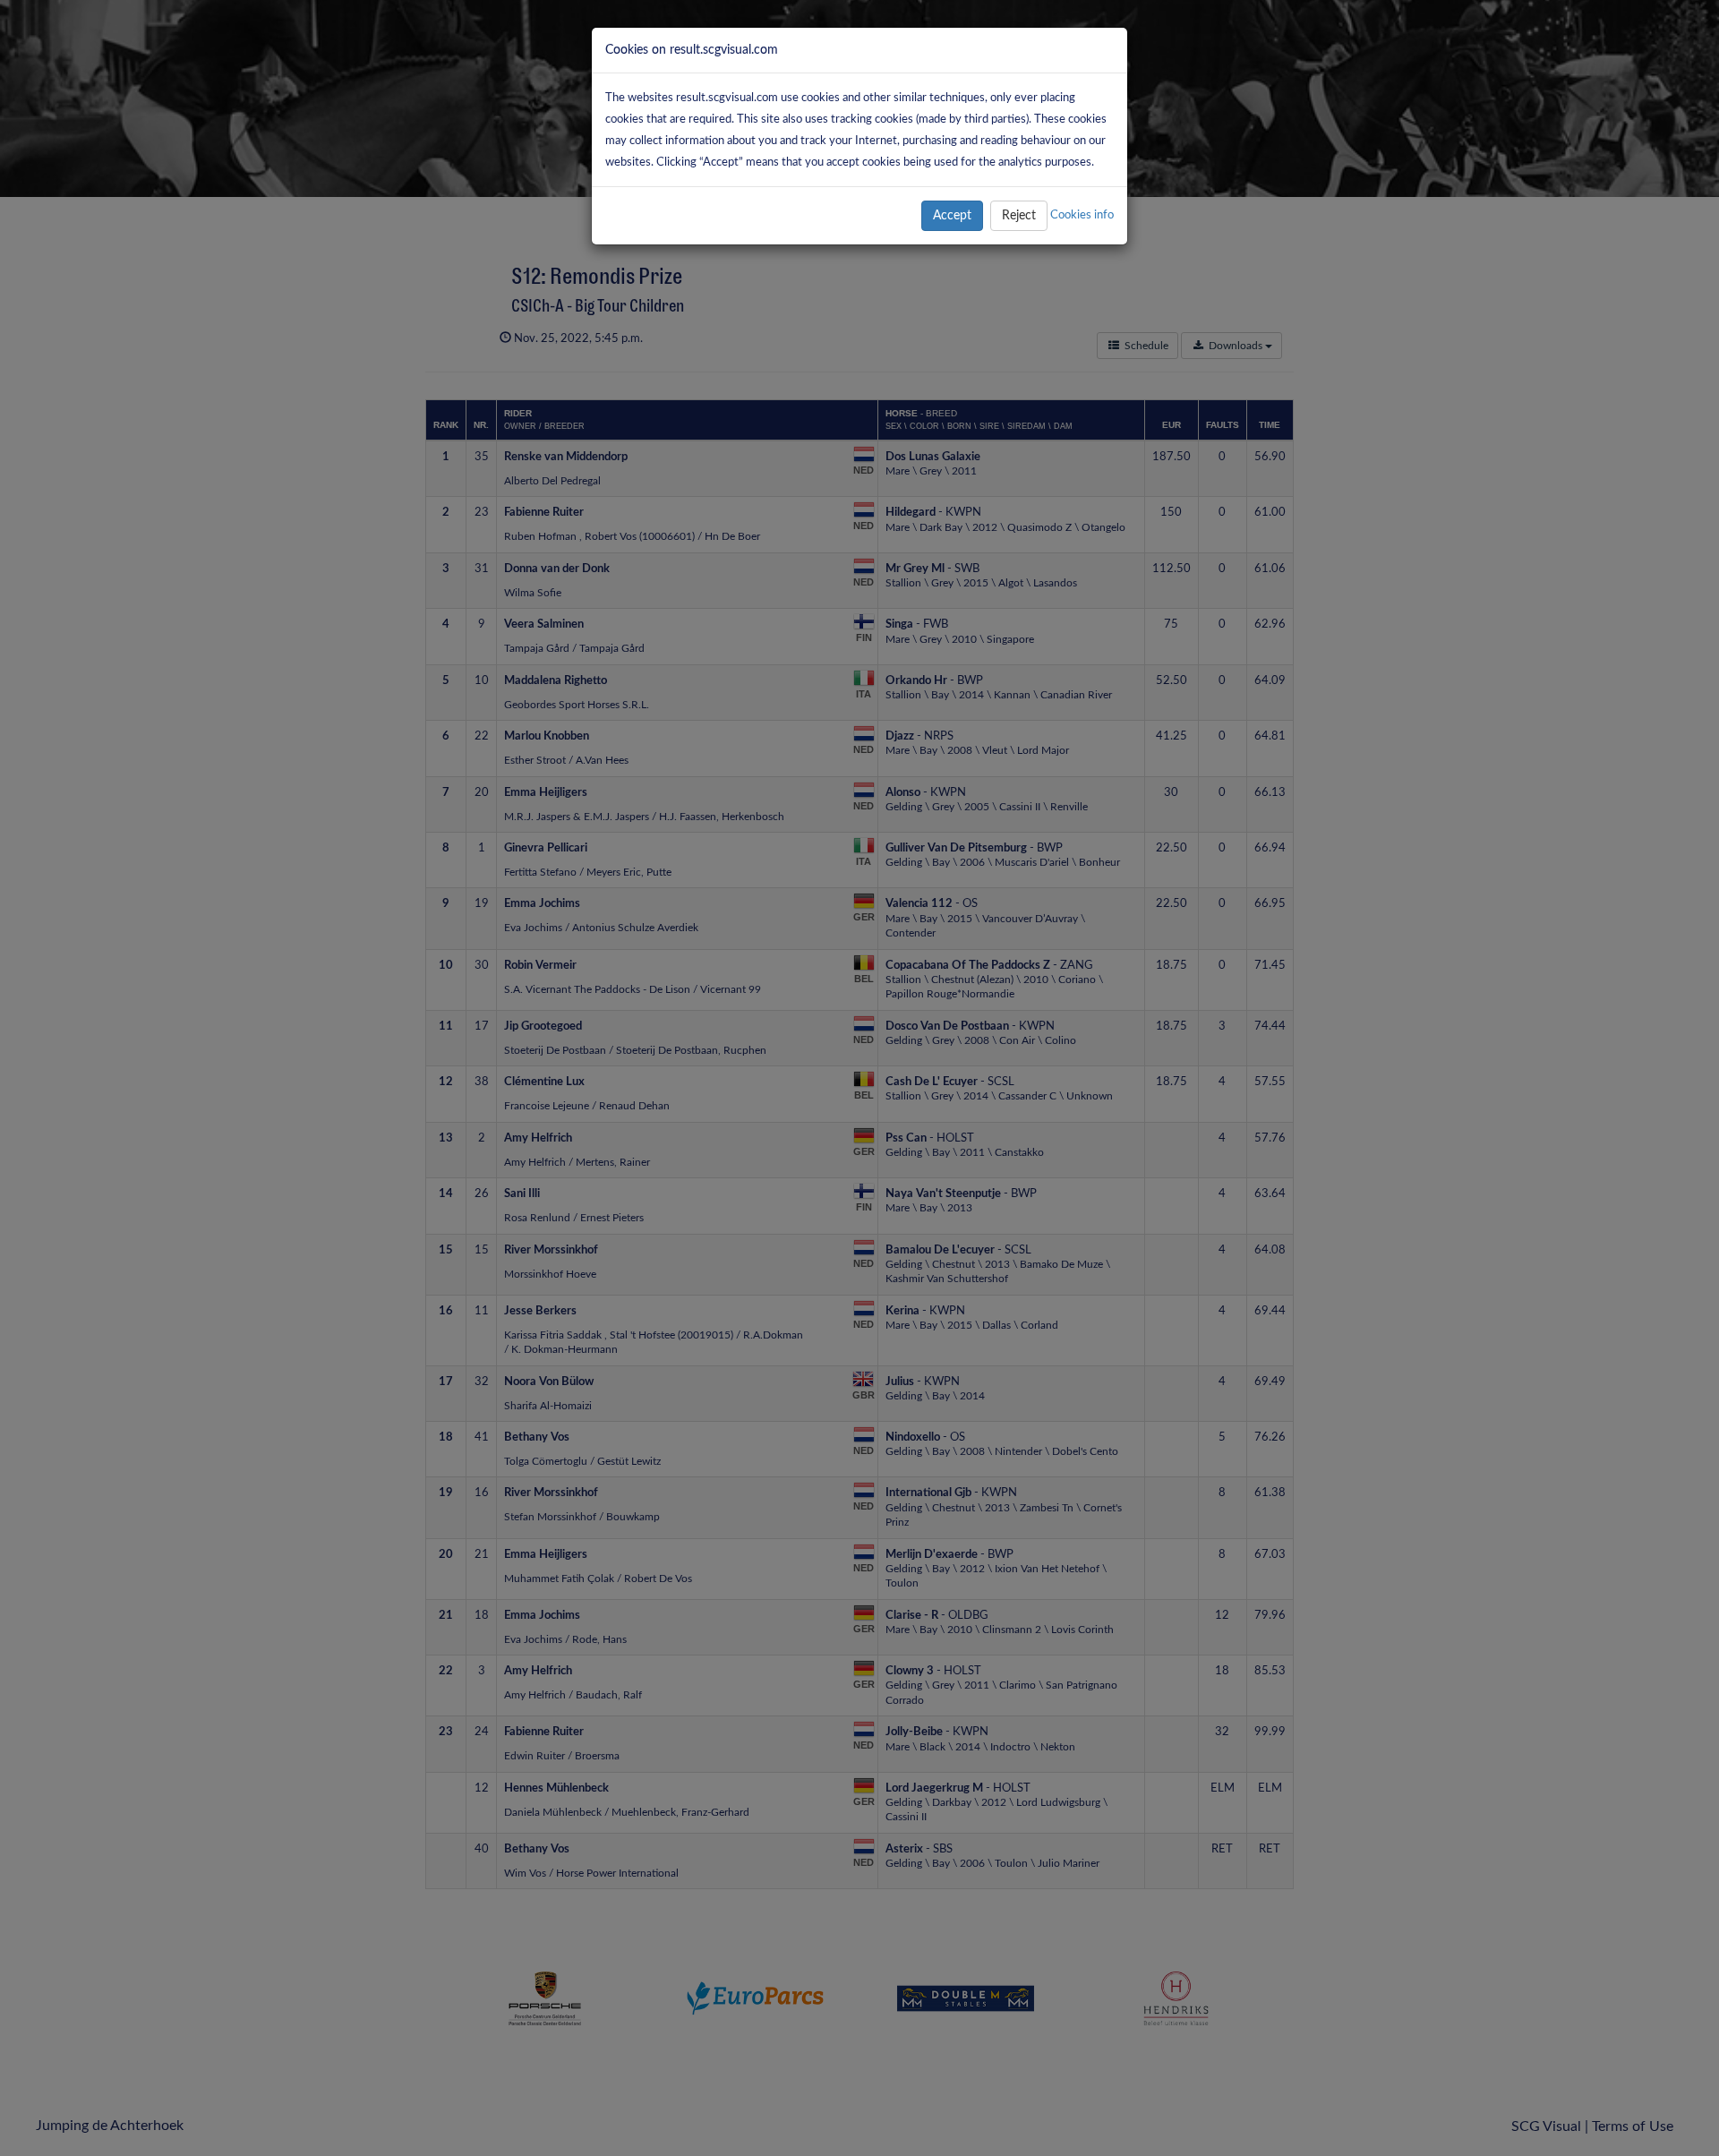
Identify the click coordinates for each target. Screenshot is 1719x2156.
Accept (952, 216)
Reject (1019, 216)
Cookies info (1082, 215)
